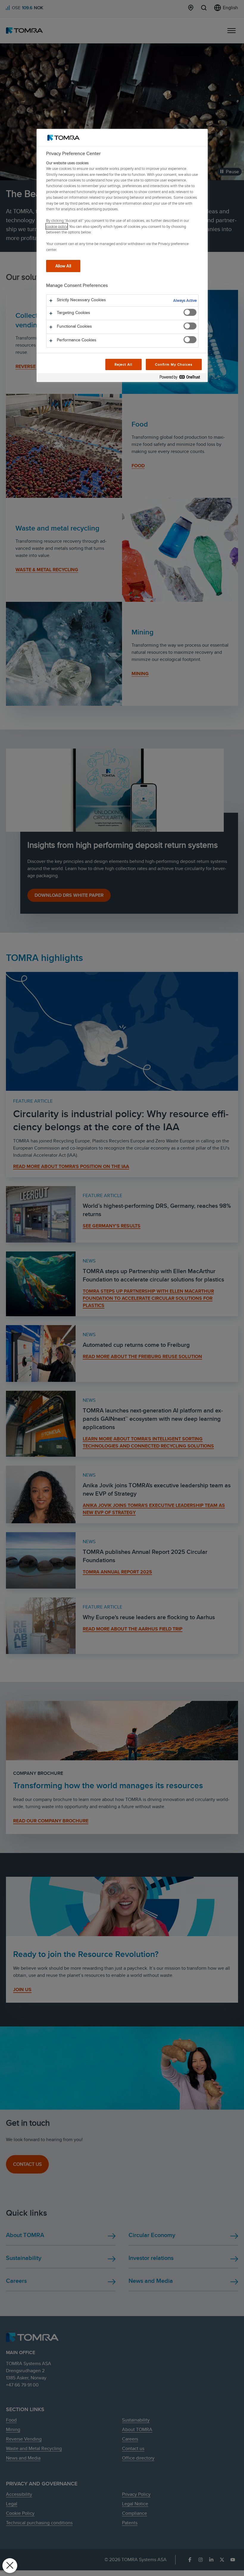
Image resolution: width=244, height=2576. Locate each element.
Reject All (124, 364)
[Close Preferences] (10, 2566)
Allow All (63, 266)
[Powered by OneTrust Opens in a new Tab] (182, 378)
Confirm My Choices (174, 364)
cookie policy (57, 226)
